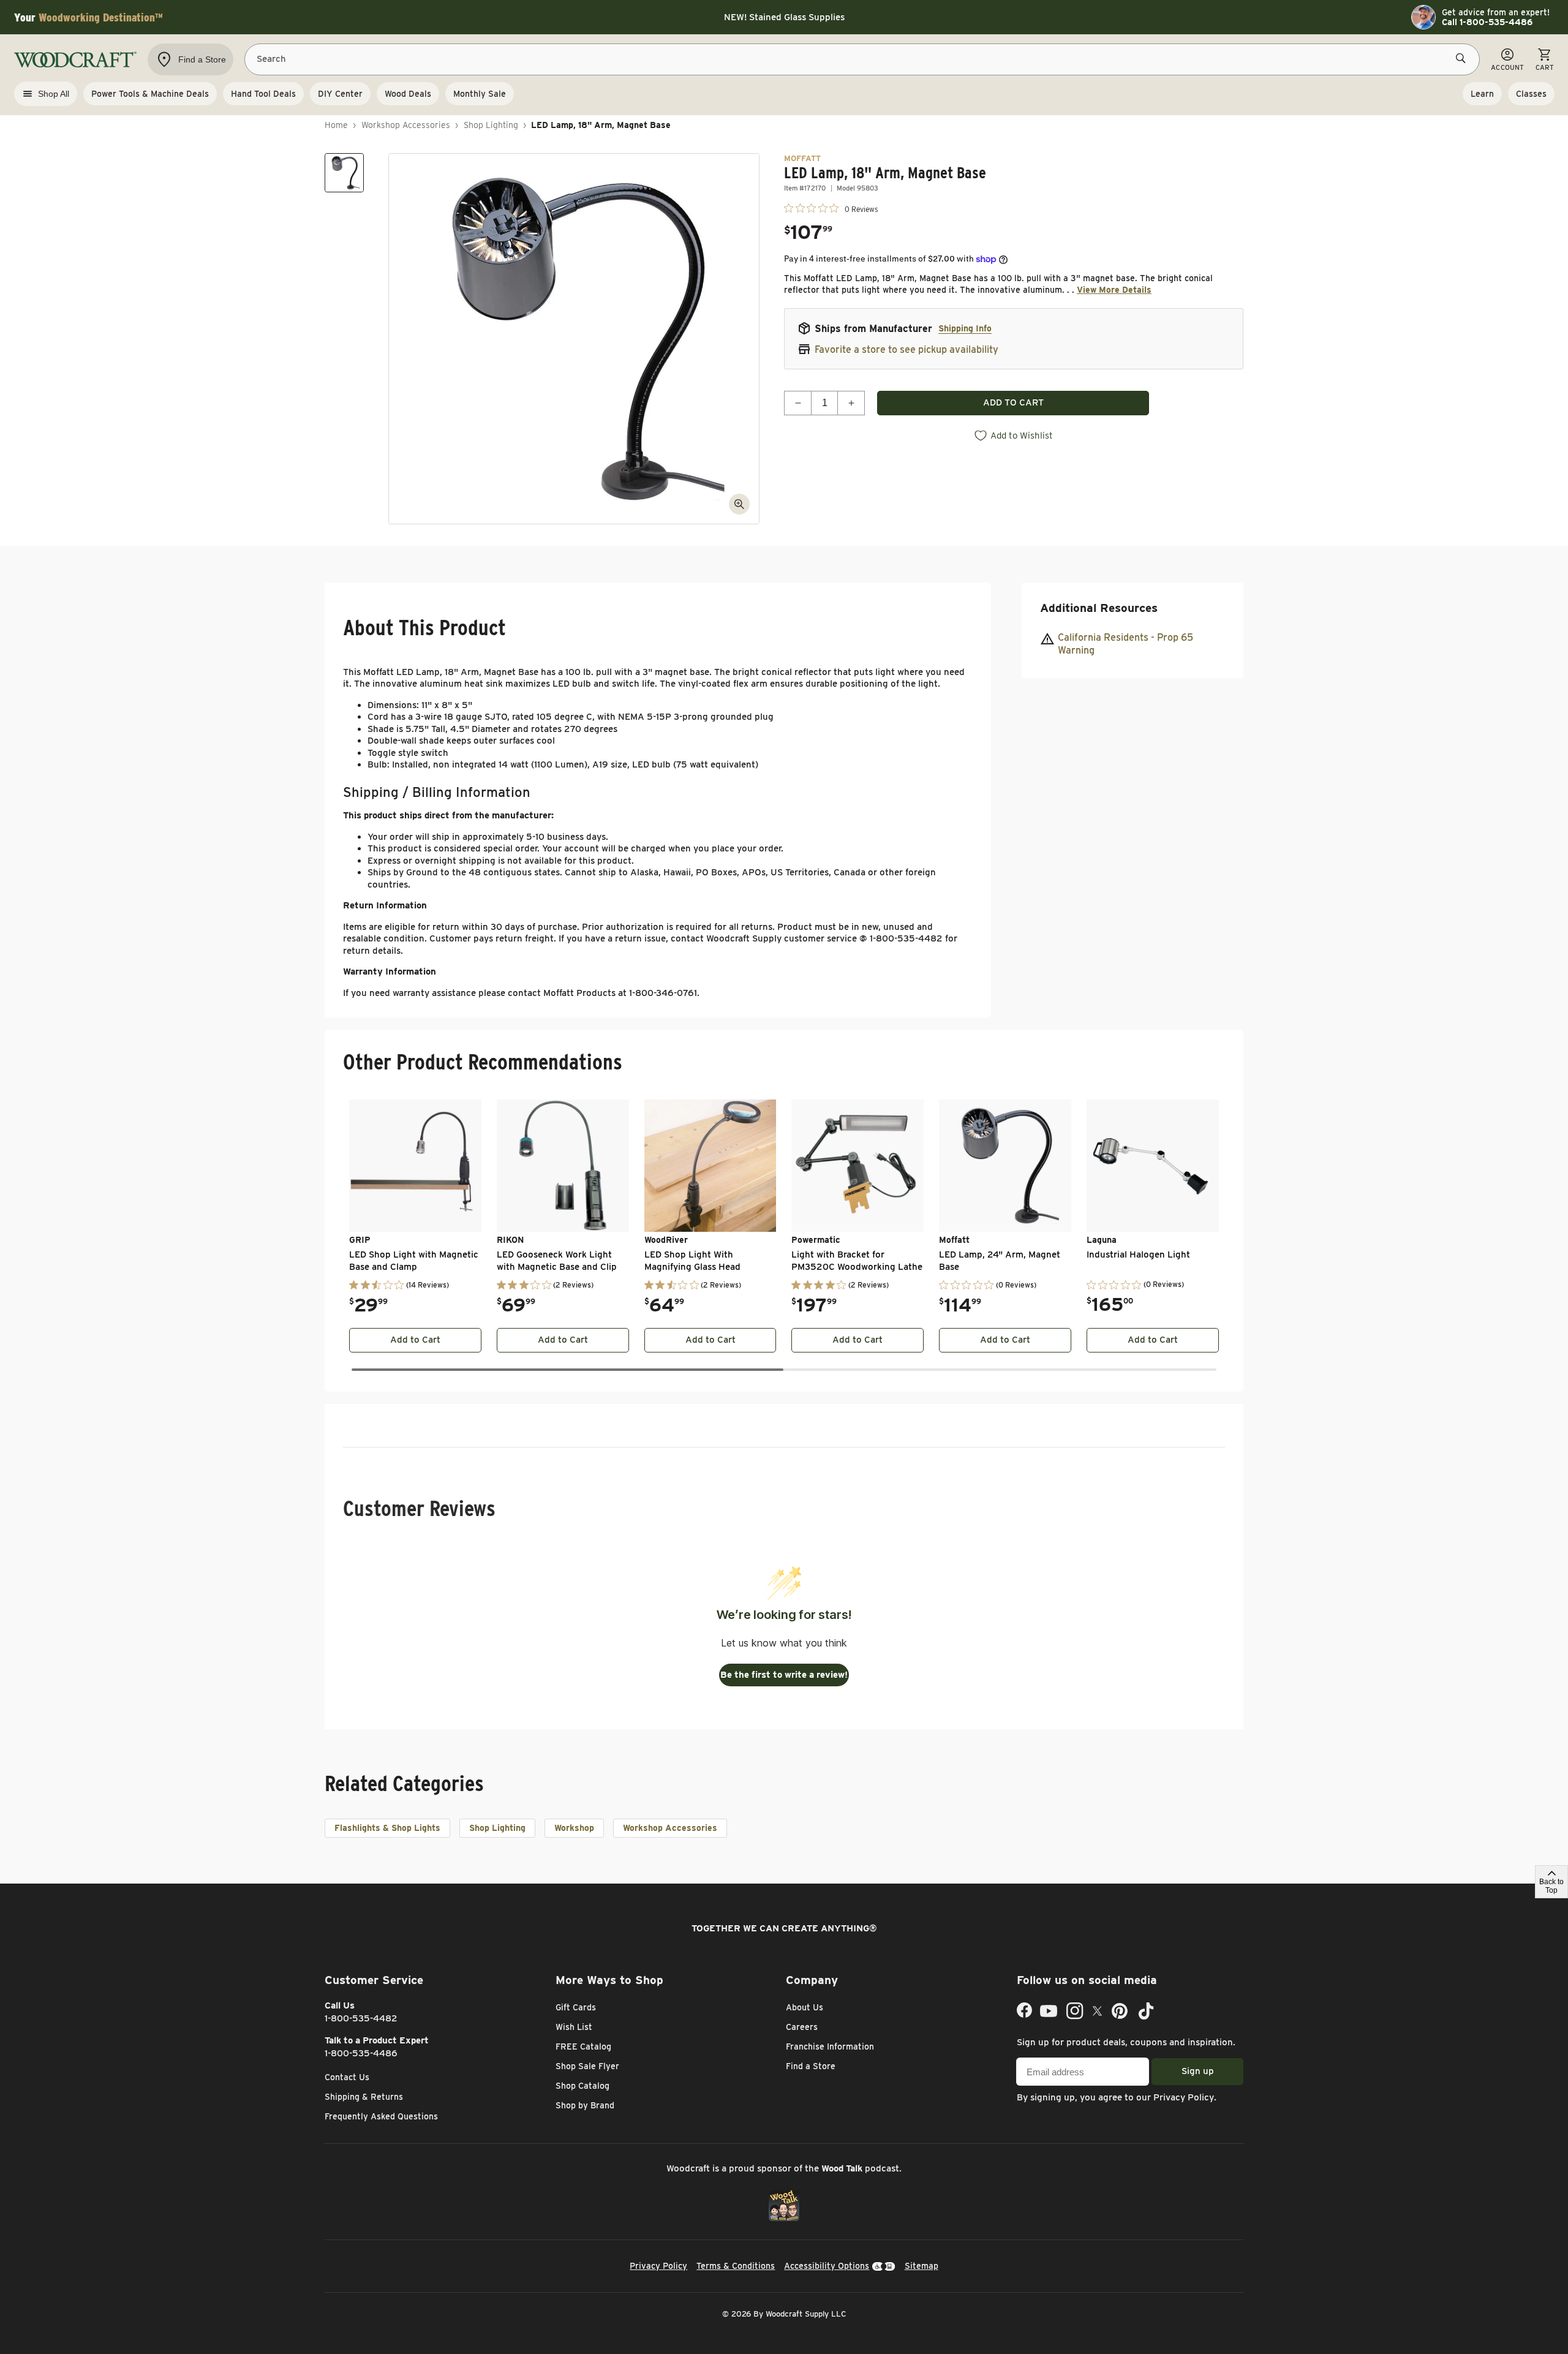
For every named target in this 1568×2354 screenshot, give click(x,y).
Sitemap (922, 2266)
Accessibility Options (827, 2266)
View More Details (1114, 290)
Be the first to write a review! (784, 1675)
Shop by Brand (585, 2105)
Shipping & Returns (364, 2097)
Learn (1482, 94)
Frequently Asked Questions (381, 2116)
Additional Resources (1099, 608)
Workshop (574, 1828)
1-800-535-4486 (361, 2053)
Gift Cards (576, 2007)
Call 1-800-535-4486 (1487, 22)
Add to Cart (415, 1340)
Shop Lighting (491, 125)
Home (336, 125)
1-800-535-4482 (361, 2018)
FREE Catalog (583, 2047)
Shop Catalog (582, 2086)
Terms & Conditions (736, 2266)
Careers (802, 2027)
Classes (1531, 94)
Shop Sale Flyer (587, 2066)
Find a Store (811, 2066)
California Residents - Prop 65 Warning (1125, 644)
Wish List (574, 2027)
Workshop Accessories (406, 125)
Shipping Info (965, 328)
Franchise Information (830, 2047)
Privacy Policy (1184, 2097)
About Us (805, 2007)
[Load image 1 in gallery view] (344, 173)
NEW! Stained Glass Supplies (784, 17)
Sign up (1198, 2071)
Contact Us (347, 2077)
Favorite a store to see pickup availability (907, 349)
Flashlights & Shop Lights (387, 1828)
